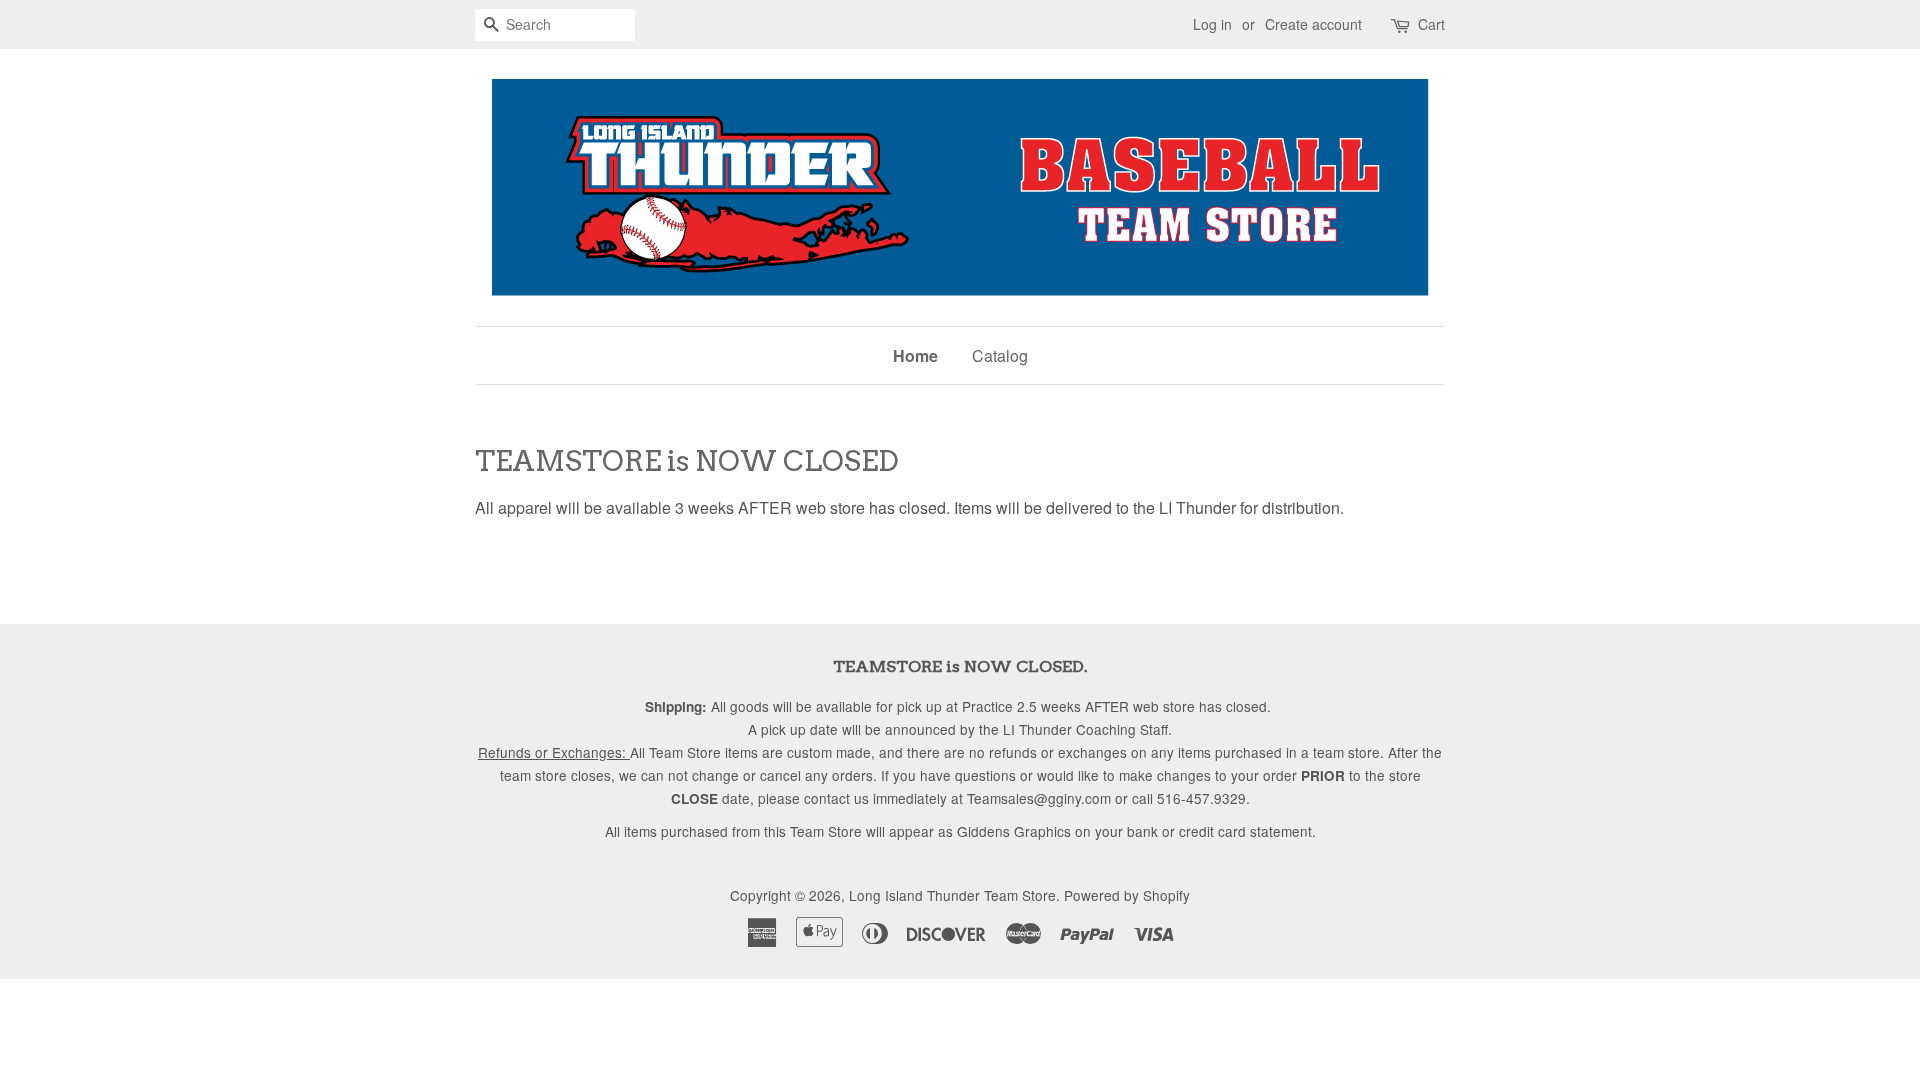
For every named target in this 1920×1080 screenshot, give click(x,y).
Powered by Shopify (1127, 895)
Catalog (1000, 355)
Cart (1431, 24)
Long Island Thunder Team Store (952, 895)
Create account (1313, 24)
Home (915, 355)
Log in (1212, 24)
